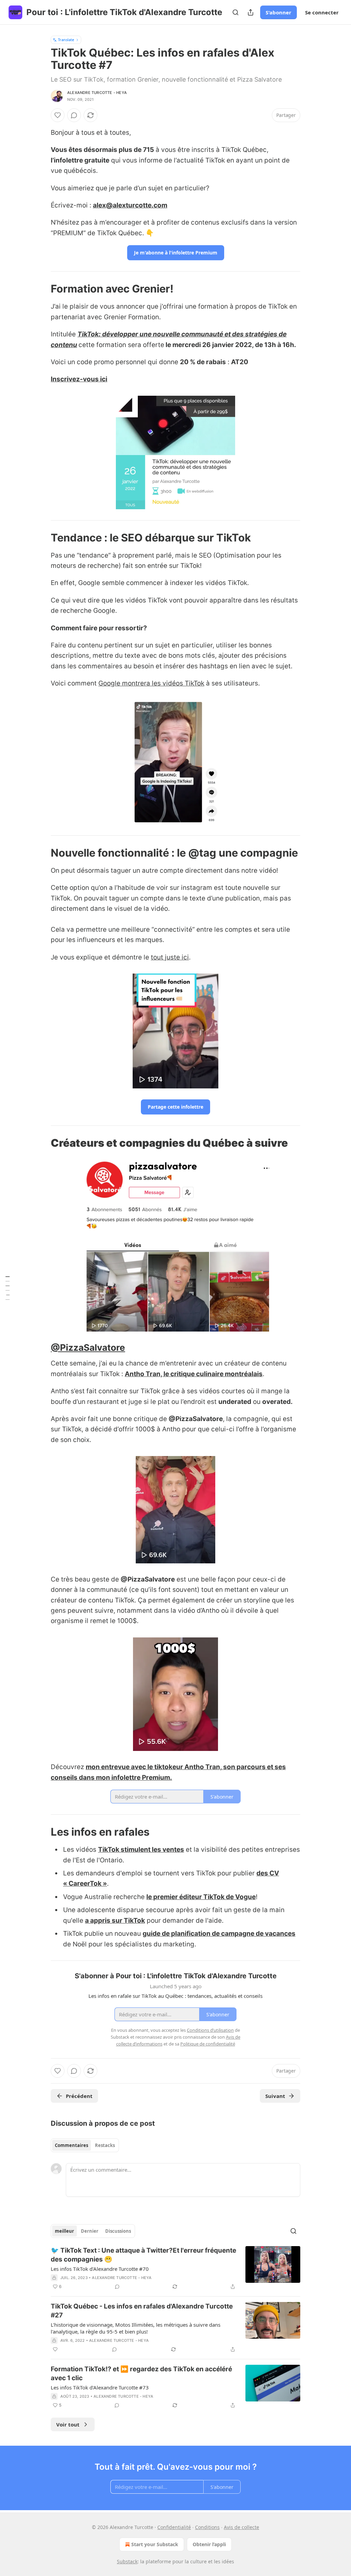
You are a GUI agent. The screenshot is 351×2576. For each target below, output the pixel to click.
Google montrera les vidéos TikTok (151, 683)
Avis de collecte (241, 2527)
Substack (127, 2561)
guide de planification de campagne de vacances (219, 1934)
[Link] (41, 289)
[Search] (235, 12)
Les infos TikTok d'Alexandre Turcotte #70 (100, 2269)
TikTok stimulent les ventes (141, 1850)
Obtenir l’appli (209, 2544)
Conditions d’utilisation (210, 2030)
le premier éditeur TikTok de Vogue (201, 1897)
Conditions (207, 2527)
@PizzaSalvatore (88, 1347)
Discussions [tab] (118, 2231)
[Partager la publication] (251, 12)
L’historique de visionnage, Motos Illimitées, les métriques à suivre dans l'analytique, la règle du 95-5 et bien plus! (136, 2328)
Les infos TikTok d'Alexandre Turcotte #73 (100, 2387)
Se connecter (322, 12)
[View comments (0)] (74, 115)
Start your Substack (155, 2544)
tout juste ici (170, 957)
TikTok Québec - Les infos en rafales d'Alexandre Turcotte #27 (142, 2311)
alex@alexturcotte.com (130, 205)
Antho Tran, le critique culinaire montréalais (194, 1374)
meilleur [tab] (64, 2231)
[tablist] (85, 2145)
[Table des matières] (8, 1288)
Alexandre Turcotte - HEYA (97, 93)
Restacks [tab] (105, 2145)
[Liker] (58, 115)
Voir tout (68, 2424)
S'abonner (279, 12)
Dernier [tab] (90, 2231)
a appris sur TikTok (115, 1921)
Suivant (275, 2096)
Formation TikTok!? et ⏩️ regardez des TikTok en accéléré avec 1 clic (141, 2374)
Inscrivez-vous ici (79, 379)
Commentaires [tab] (71, 2145)
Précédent (79, 2096)
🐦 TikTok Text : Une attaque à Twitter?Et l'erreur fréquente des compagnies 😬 (143, 2255)
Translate (66, 40)
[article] (175, 2268)
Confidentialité (174, 2527)
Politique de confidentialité (208, 2044)
